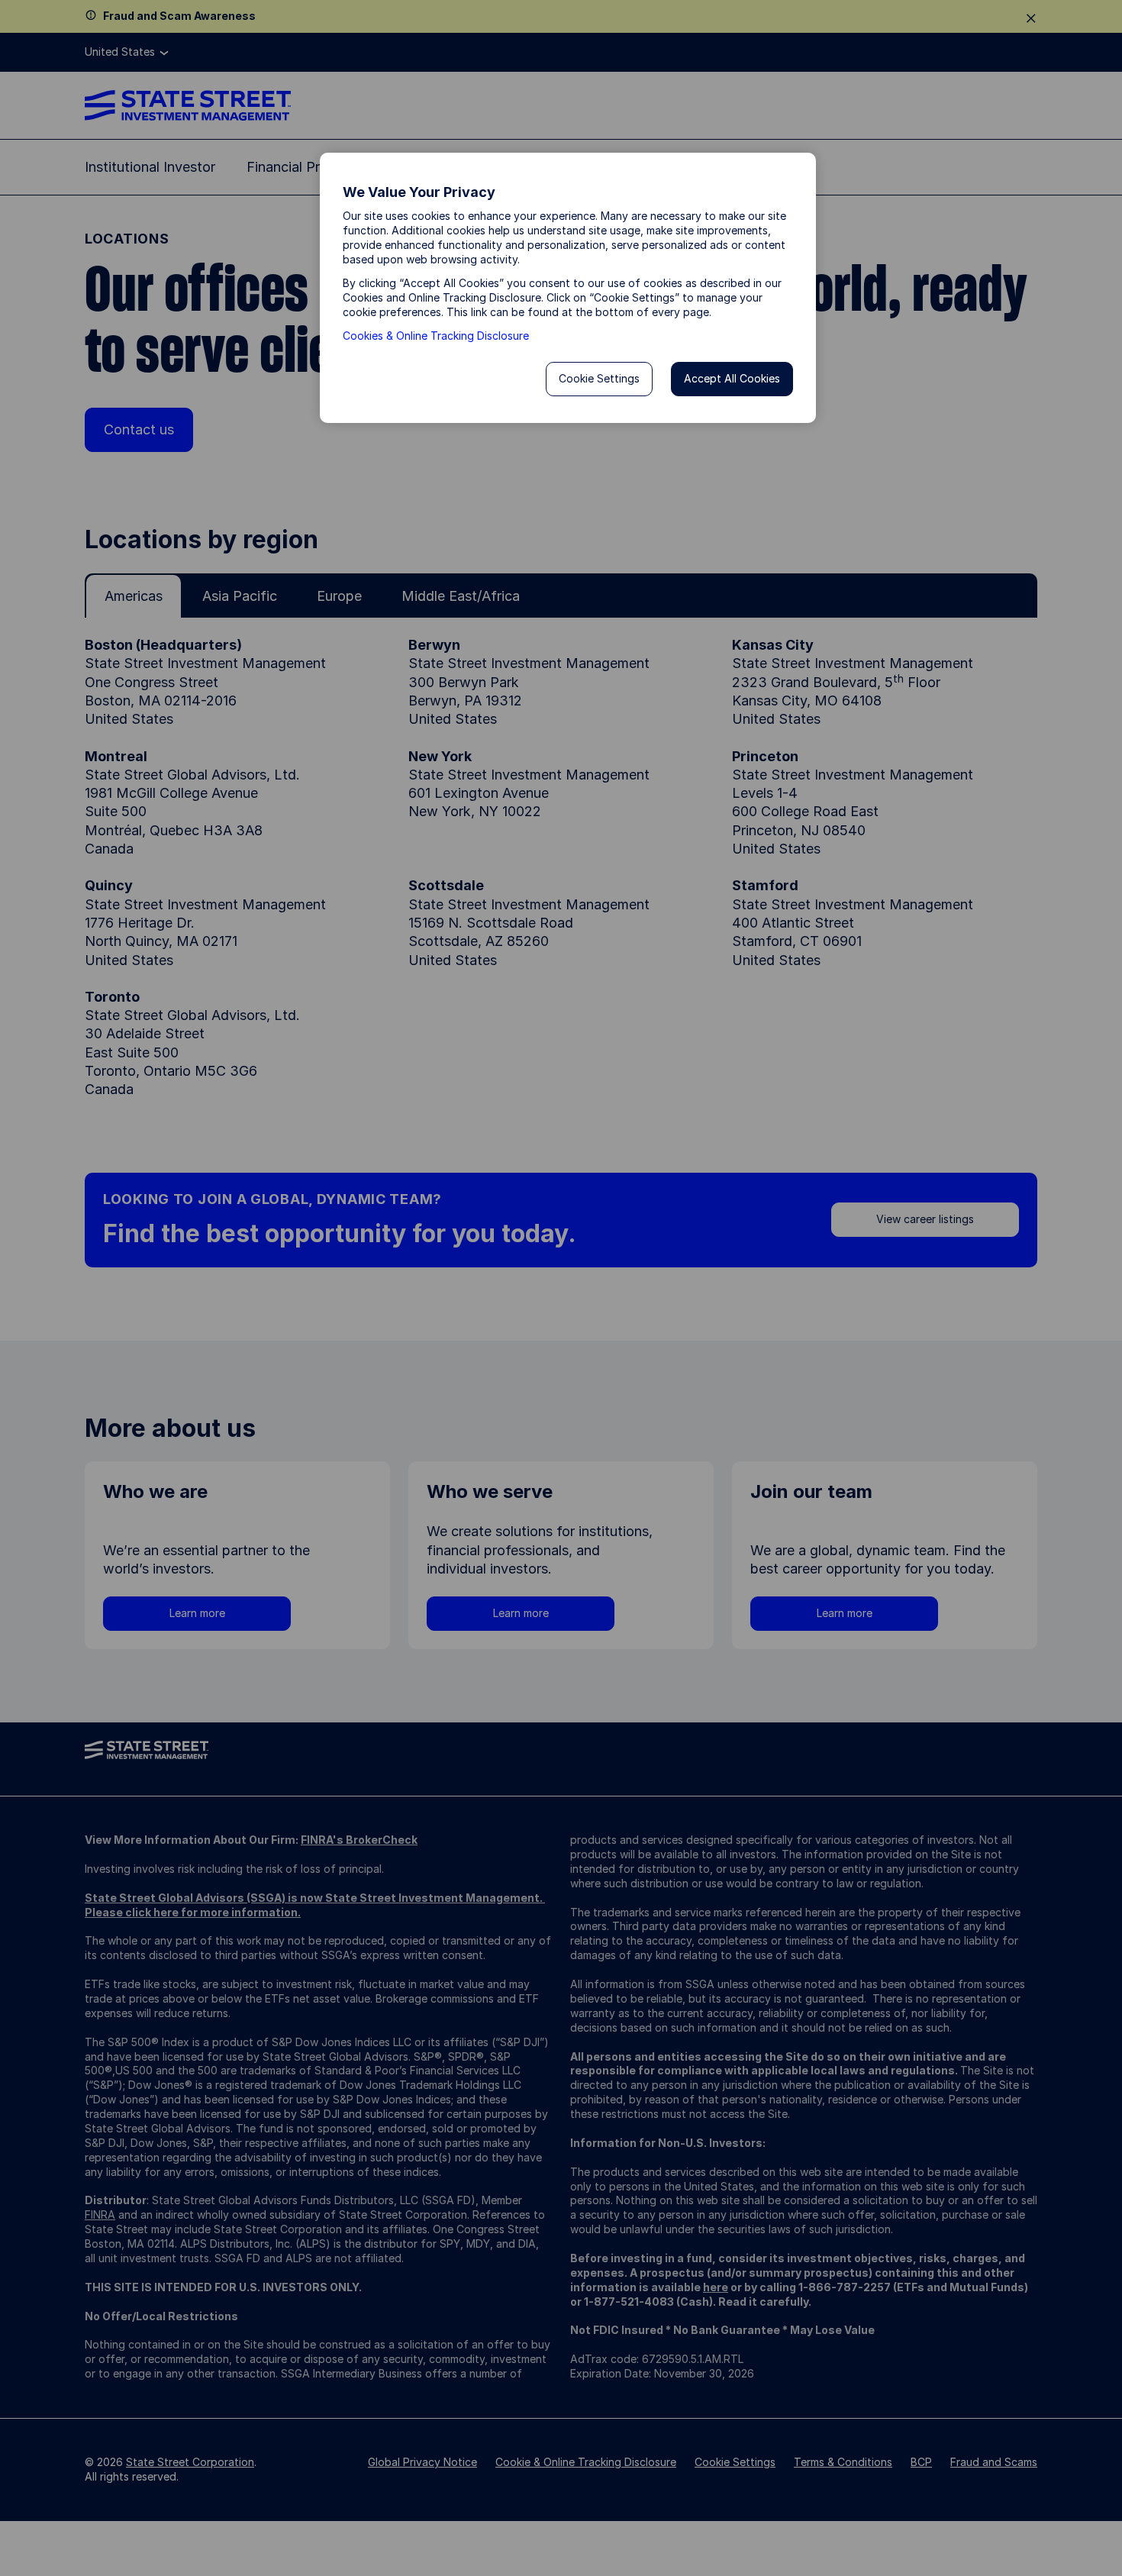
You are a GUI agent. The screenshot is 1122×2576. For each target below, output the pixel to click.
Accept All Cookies (732, 378)
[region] (568, 288)
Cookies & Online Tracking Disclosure (436, 336)
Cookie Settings (599, 378)
